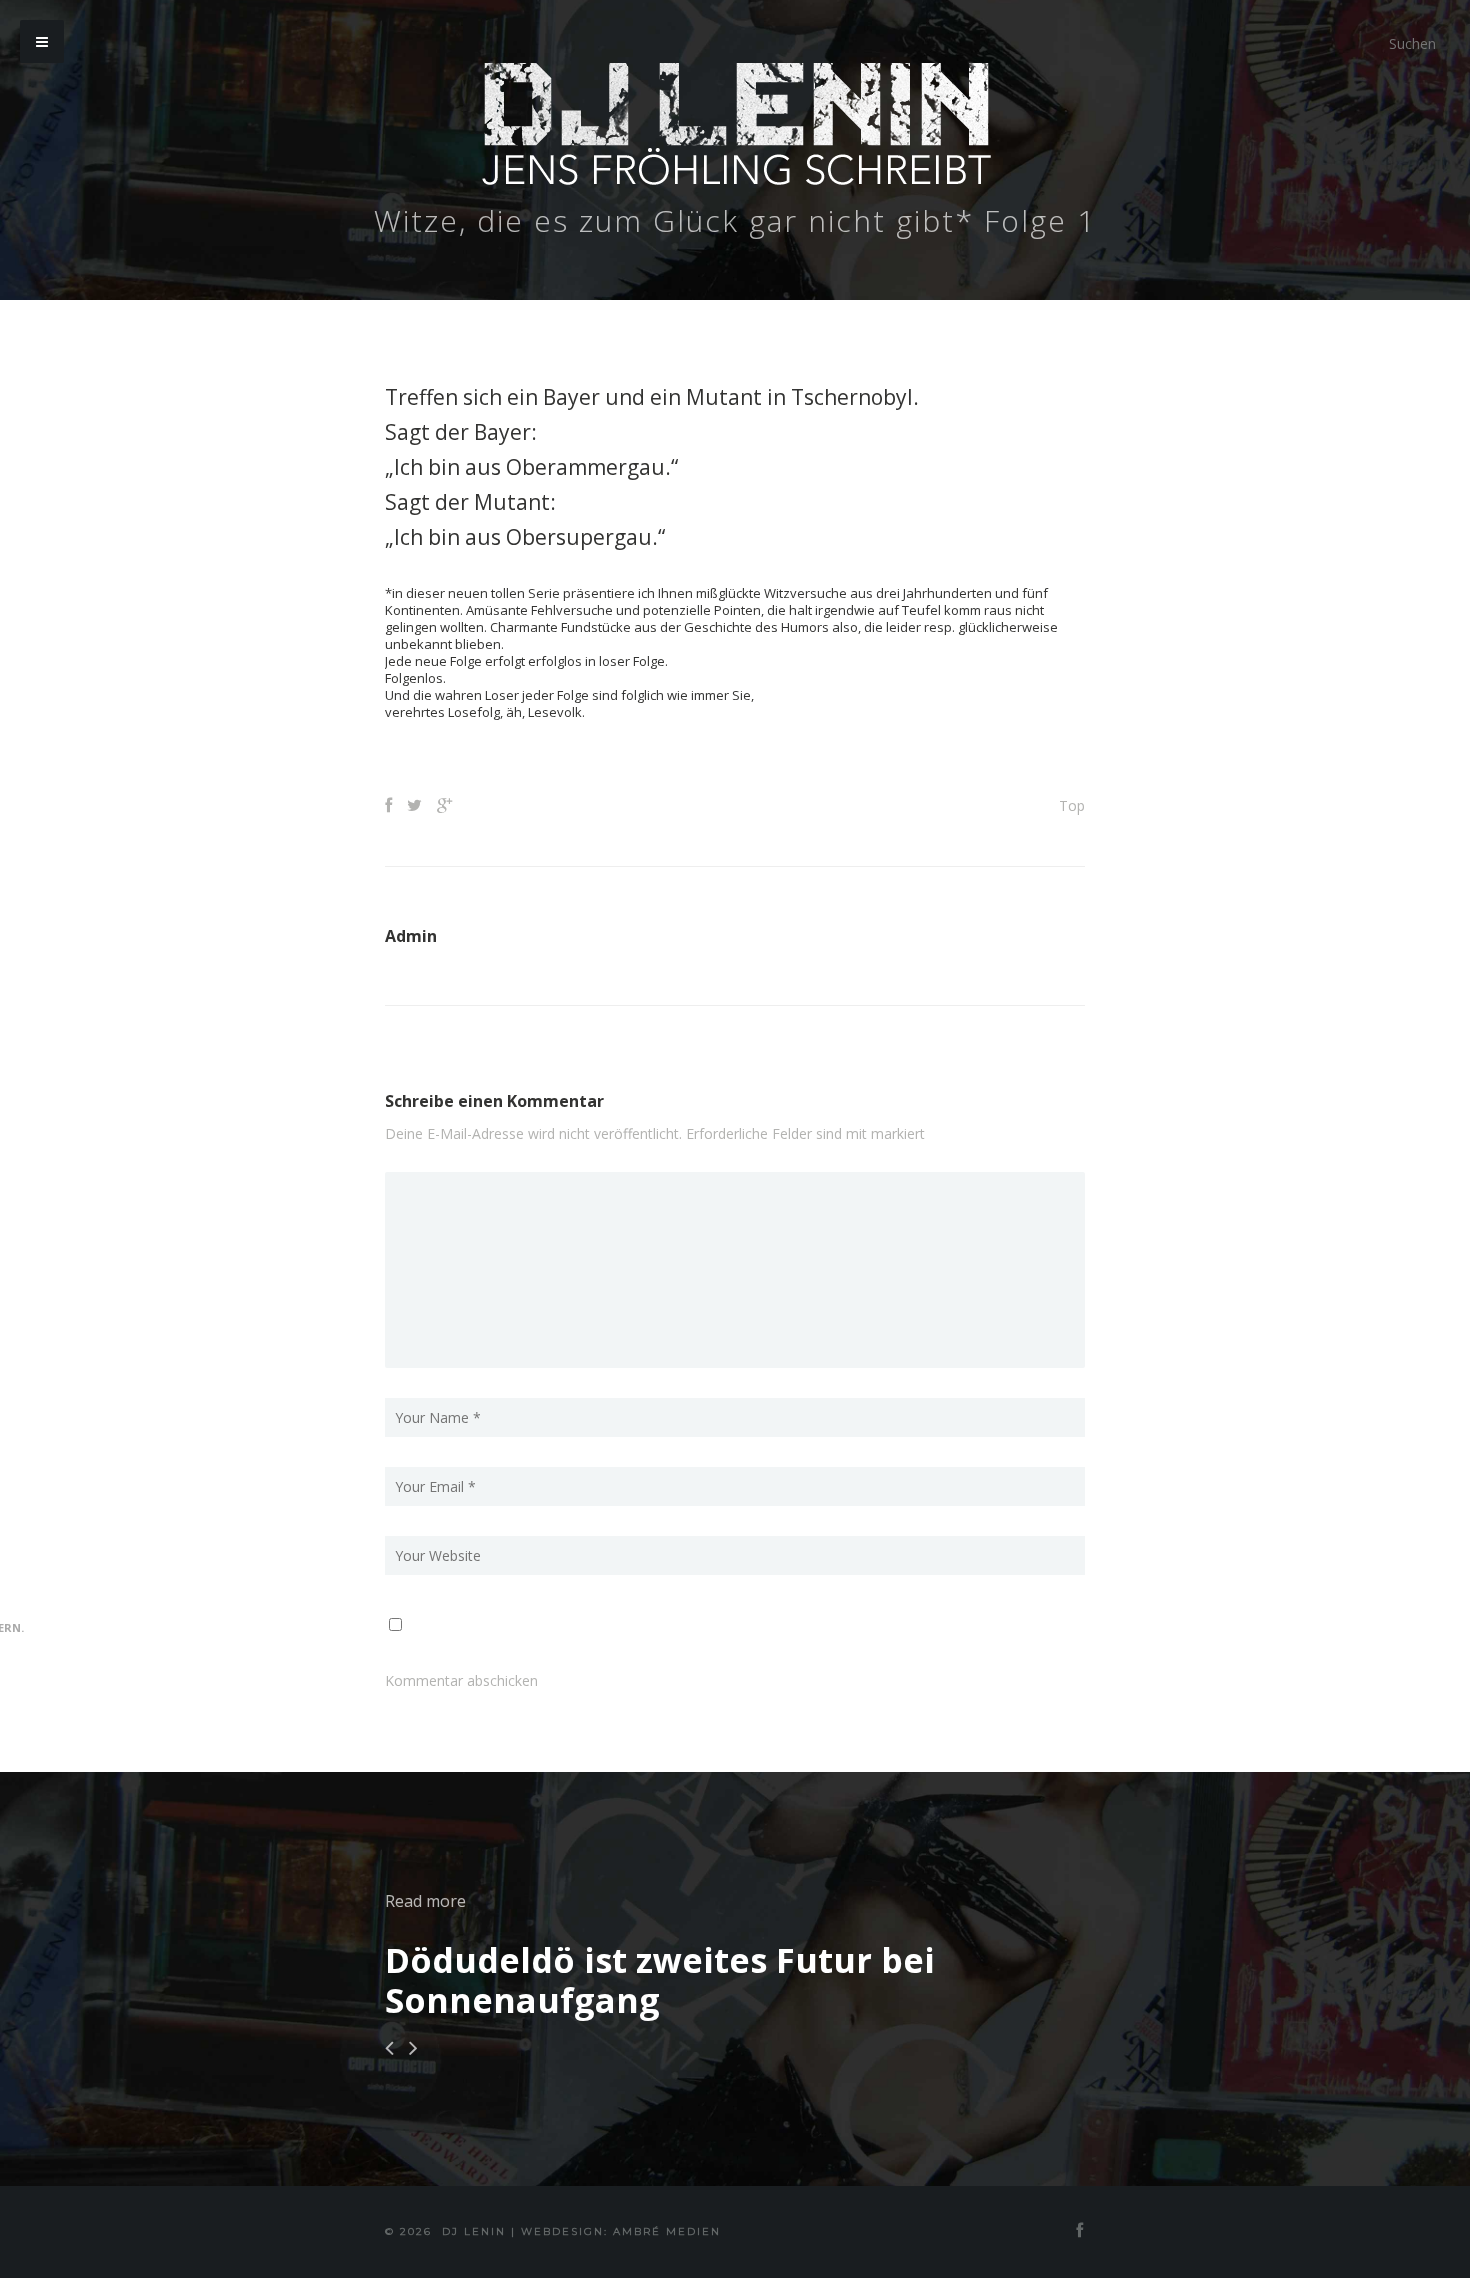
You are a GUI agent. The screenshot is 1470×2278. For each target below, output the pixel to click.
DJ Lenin (474, 2231)
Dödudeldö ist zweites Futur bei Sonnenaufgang (660, 1980)
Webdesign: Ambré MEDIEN (621, 2231)
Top (1072, 805)
